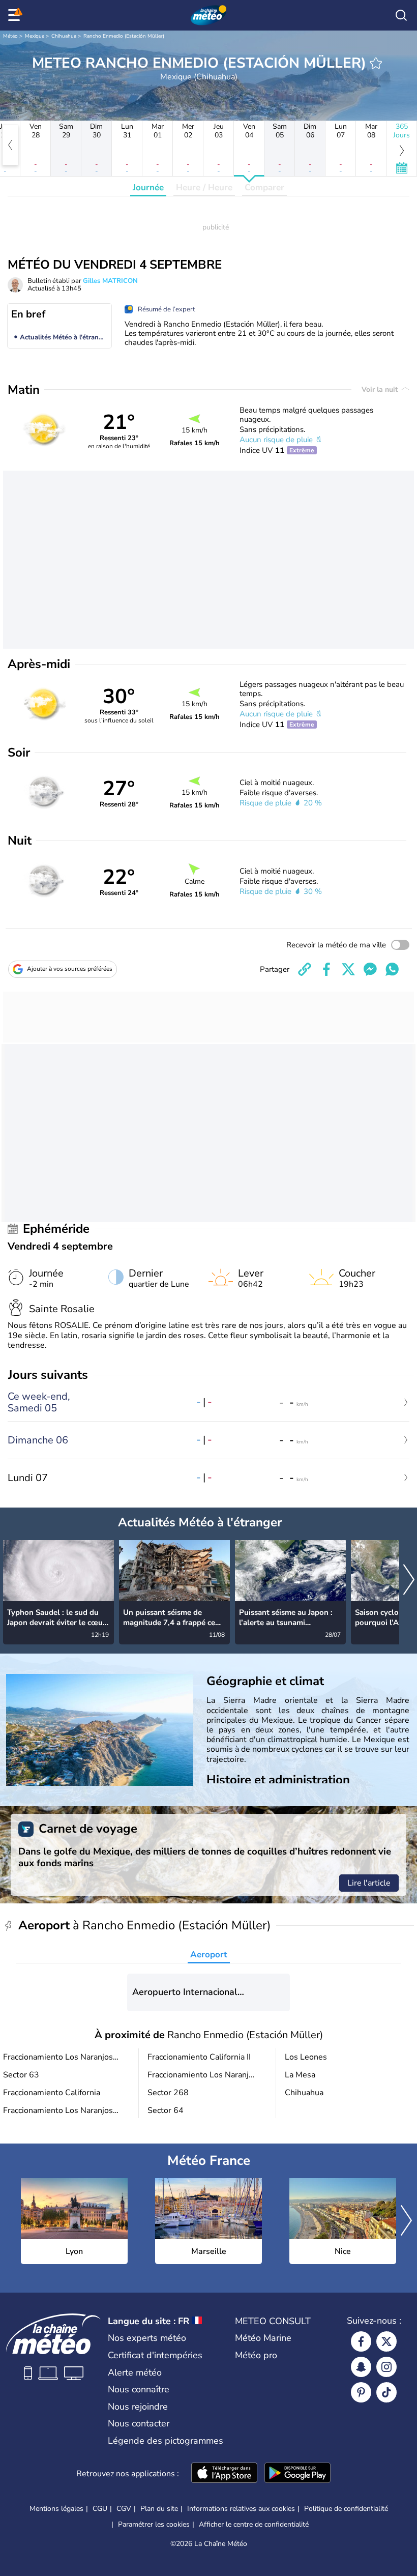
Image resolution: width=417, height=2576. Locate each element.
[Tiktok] (386, 2392)
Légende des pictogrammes (166, 2441)
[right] (409, 1581)
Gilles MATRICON (110, 281)
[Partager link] (305, 969)
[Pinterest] (361, 2392)
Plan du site (159, 2509)
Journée (148, 187)
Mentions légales (56, 2509)
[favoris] (376, 63)
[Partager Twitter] (348, 969)
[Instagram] (386, 2367)
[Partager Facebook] (326, 969)
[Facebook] (361, 2341)
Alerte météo (135, 2372)
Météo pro (256, 2355)
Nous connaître (139, 2389)
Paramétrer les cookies (154, 2525)
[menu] (16, 15)
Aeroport (209, 1955)
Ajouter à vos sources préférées (70, 969)
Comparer (264, 187)
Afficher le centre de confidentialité (254, 2525)
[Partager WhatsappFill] (392, 969)
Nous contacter (139, 2423)
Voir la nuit (381, 389)
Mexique (35, 36)
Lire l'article (369, 1883)
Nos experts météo (147, 2338)
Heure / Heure (204, 187)
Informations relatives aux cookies (241, 2509)
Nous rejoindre (138, 2407)
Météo (10, 36)
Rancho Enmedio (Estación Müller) (124, 36)
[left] (10, 145)
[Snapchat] (361, 2367)
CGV (124, 2509)
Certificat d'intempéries (155, 2355)
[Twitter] (386, 2341)
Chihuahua (64, 36)
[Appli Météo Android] (297, 2474)
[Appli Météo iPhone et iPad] (224, 2474)
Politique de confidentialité (346, 2509)
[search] (401, 15)
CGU (100, 2509)
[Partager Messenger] (370, 969)
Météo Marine (263, 2338)
